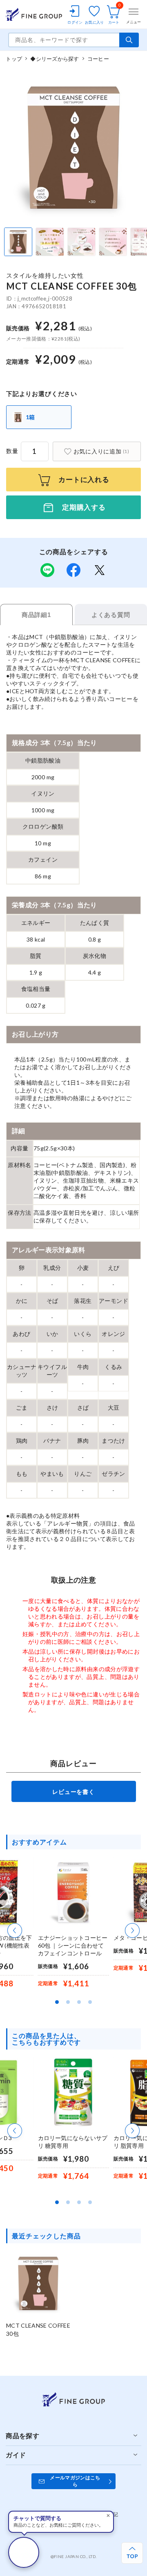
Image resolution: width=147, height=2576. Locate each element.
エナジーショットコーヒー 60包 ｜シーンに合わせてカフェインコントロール (73, 1945)
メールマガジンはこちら (75, 2481)
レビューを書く (73, 1792)
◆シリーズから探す (55, 59)
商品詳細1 (36, 615)
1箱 (31, 417)
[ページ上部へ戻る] (132, 2553)
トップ (14, 59)
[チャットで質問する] (24, 2552)
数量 (12, 451)
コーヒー (98, 59)
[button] (15, 1930)
